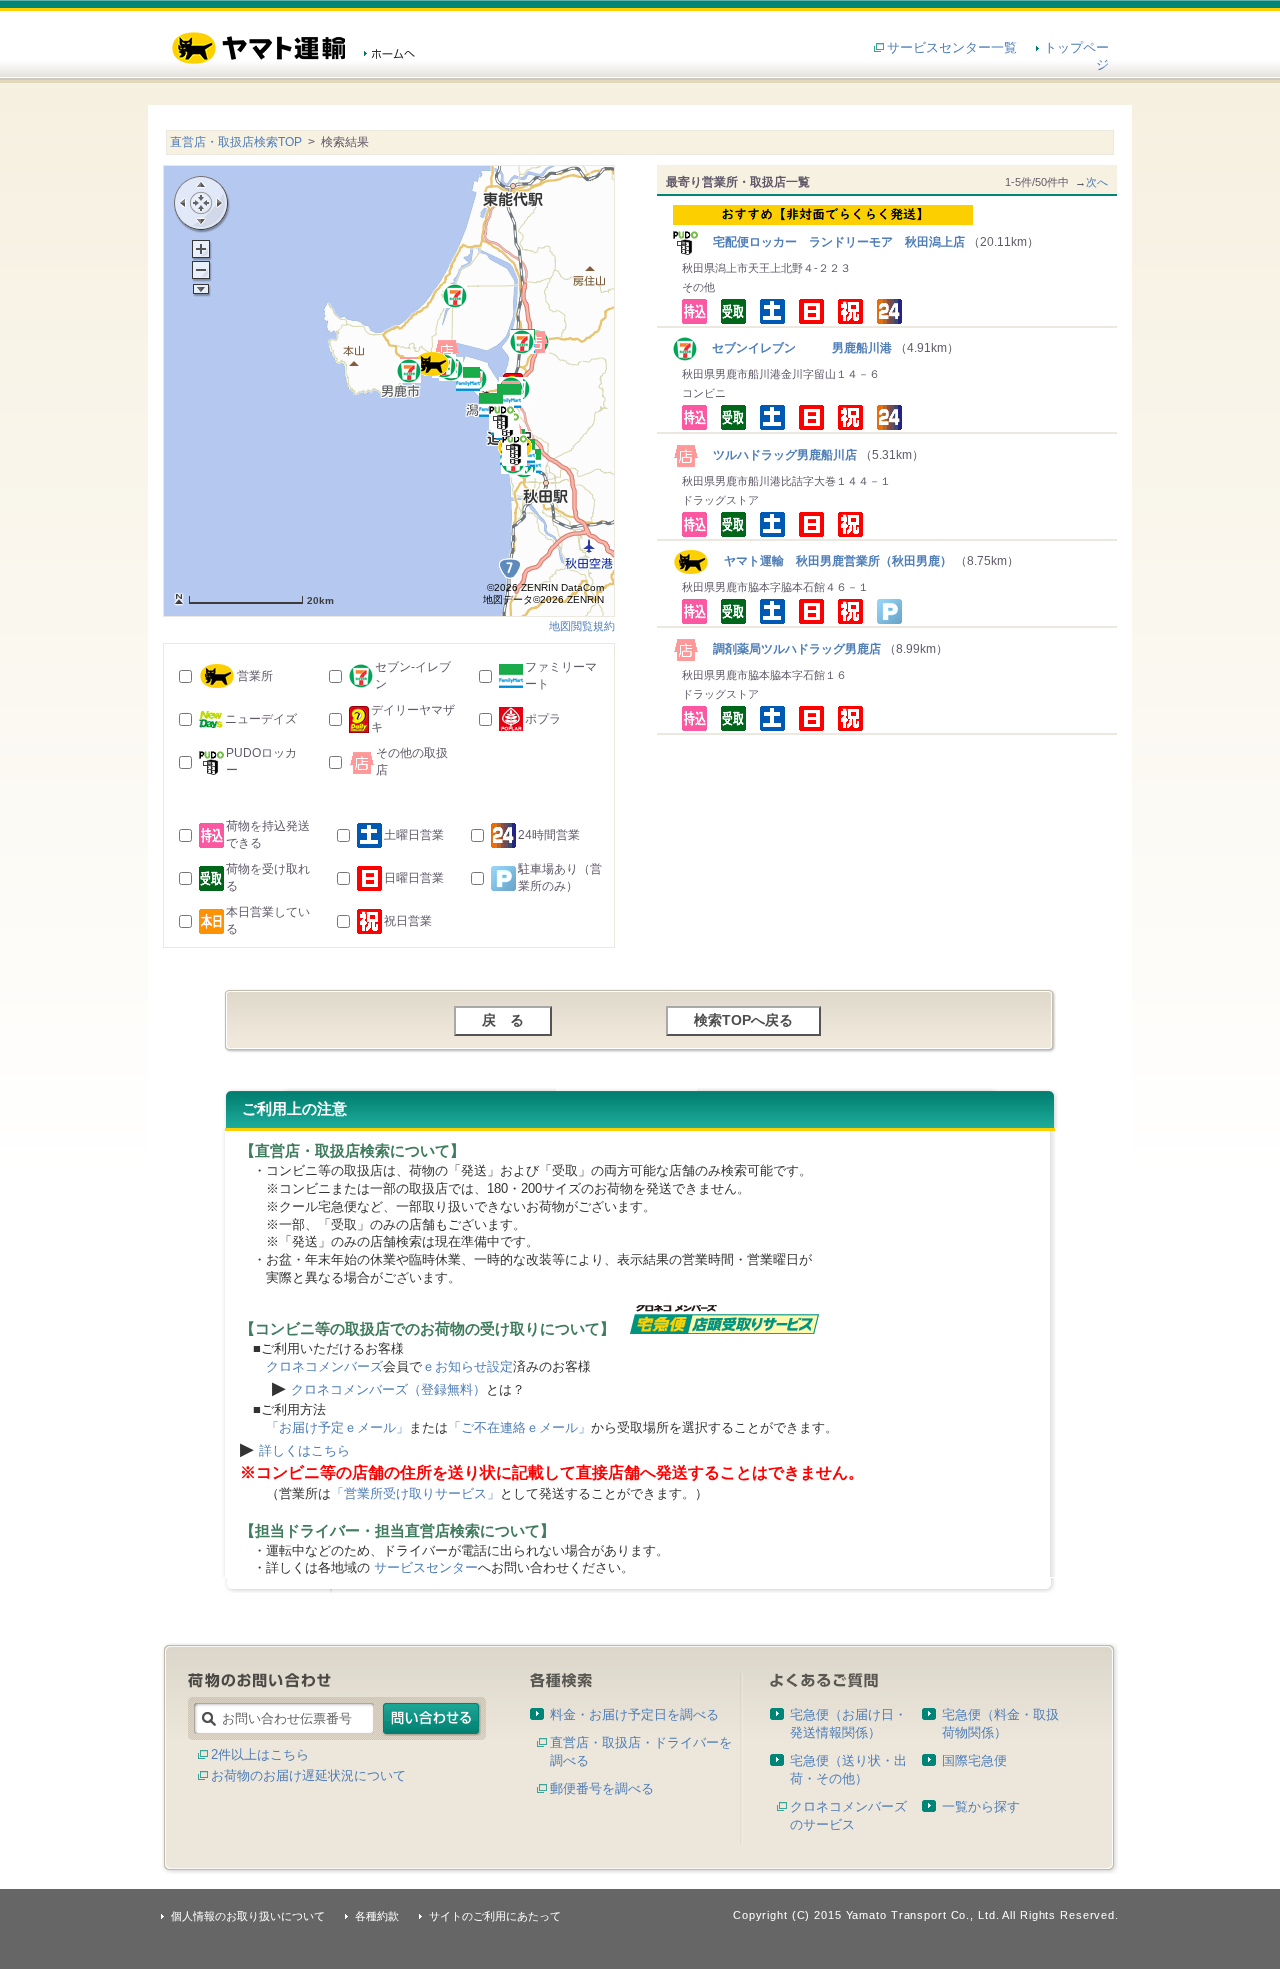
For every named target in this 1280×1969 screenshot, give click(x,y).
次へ (1097, 182)
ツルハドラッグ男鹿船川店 (779, 455)
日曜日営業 (414, 878)
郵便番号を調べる (602, 1788)
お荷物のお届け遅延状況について (308, 1775)
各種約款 (377, 1916)
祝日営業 (408, 921)
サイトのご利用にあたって (495, 1916)
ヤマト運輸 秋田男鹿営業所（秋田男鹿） (830, 561)
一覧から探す (981, 1806)
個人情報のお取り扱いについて (248, 1916)
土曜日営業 (414, 835)
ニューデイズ (261, 719)
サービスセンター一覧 (952, 47)
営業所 (255, 676)
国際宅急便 (974, 1760)
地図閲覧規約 (582, 626)
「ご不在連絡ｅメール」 (519, 1427)
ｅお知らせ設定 (467, 1366)
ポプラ (543, 719)
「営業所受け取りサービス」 (415, 1493)
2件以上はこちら (260, 1754)
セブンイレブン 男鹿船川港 (796, 348)
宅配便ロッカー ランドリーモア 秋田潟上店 (833, 242)
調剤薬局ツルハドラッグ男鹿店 (791, 649)
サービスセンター (426, 1567)
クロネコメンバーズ (324, 1366)
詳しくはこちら (304, 1450)
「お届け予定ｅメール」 (337, 1427)
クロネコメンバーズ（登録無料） (388, 1389)
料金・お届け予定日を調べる (634, 1714)
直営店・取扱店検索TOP (236, 142)
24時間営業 (549, 835)
